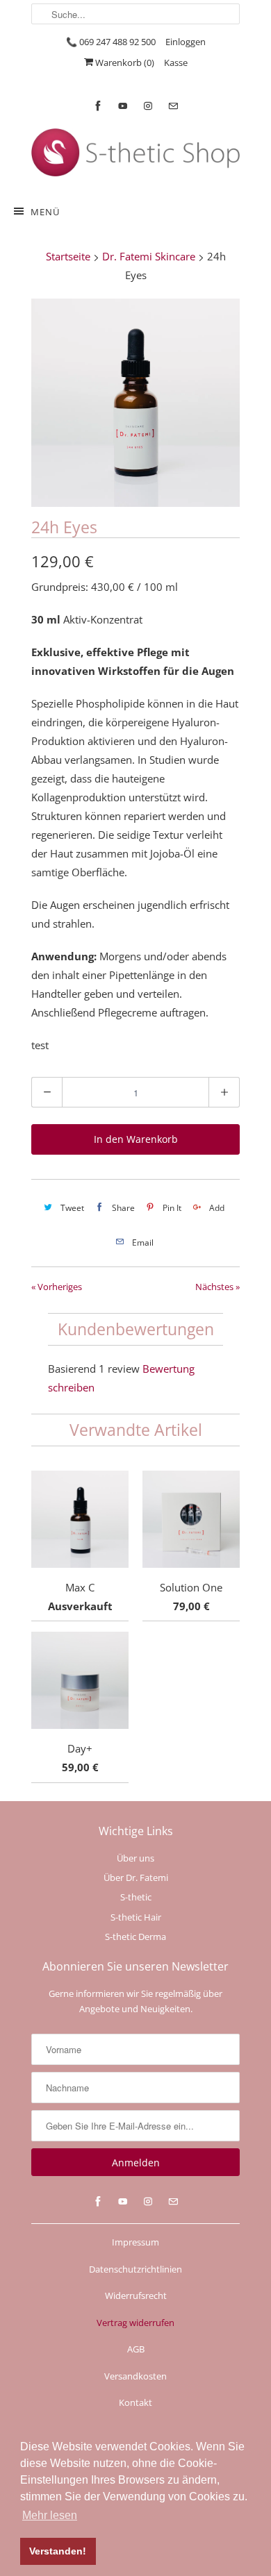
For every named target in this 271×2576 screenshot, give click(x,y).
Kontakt (135, 2402)
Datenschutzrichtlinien (135, 2269)
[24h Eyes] (135, 403)
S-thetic (136, 1897)
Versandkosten (135, 2376)
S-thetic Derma (135, 1937)
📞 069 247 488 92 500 (111, 42)
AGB (136, 2349)
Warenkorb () (124, 62)
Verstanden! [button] (58, 2551)
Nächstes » (217, 1287)
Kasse (176, 62)
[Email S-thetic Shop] (173, 106)
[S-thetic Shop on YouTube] (123, 106)
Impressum (135, 2242)
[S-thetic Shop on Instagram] (148, 106)
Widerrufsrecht (136, 2295)
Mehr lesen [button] (50, 2515)
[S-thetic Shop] (135, 154)
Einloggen (186, 42)
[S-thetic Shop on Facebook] (98, 106)
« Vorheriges (57, 1287)
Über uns (135, 1858)
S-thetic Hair (136, 1917)
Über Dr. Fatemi (136, 1877)
